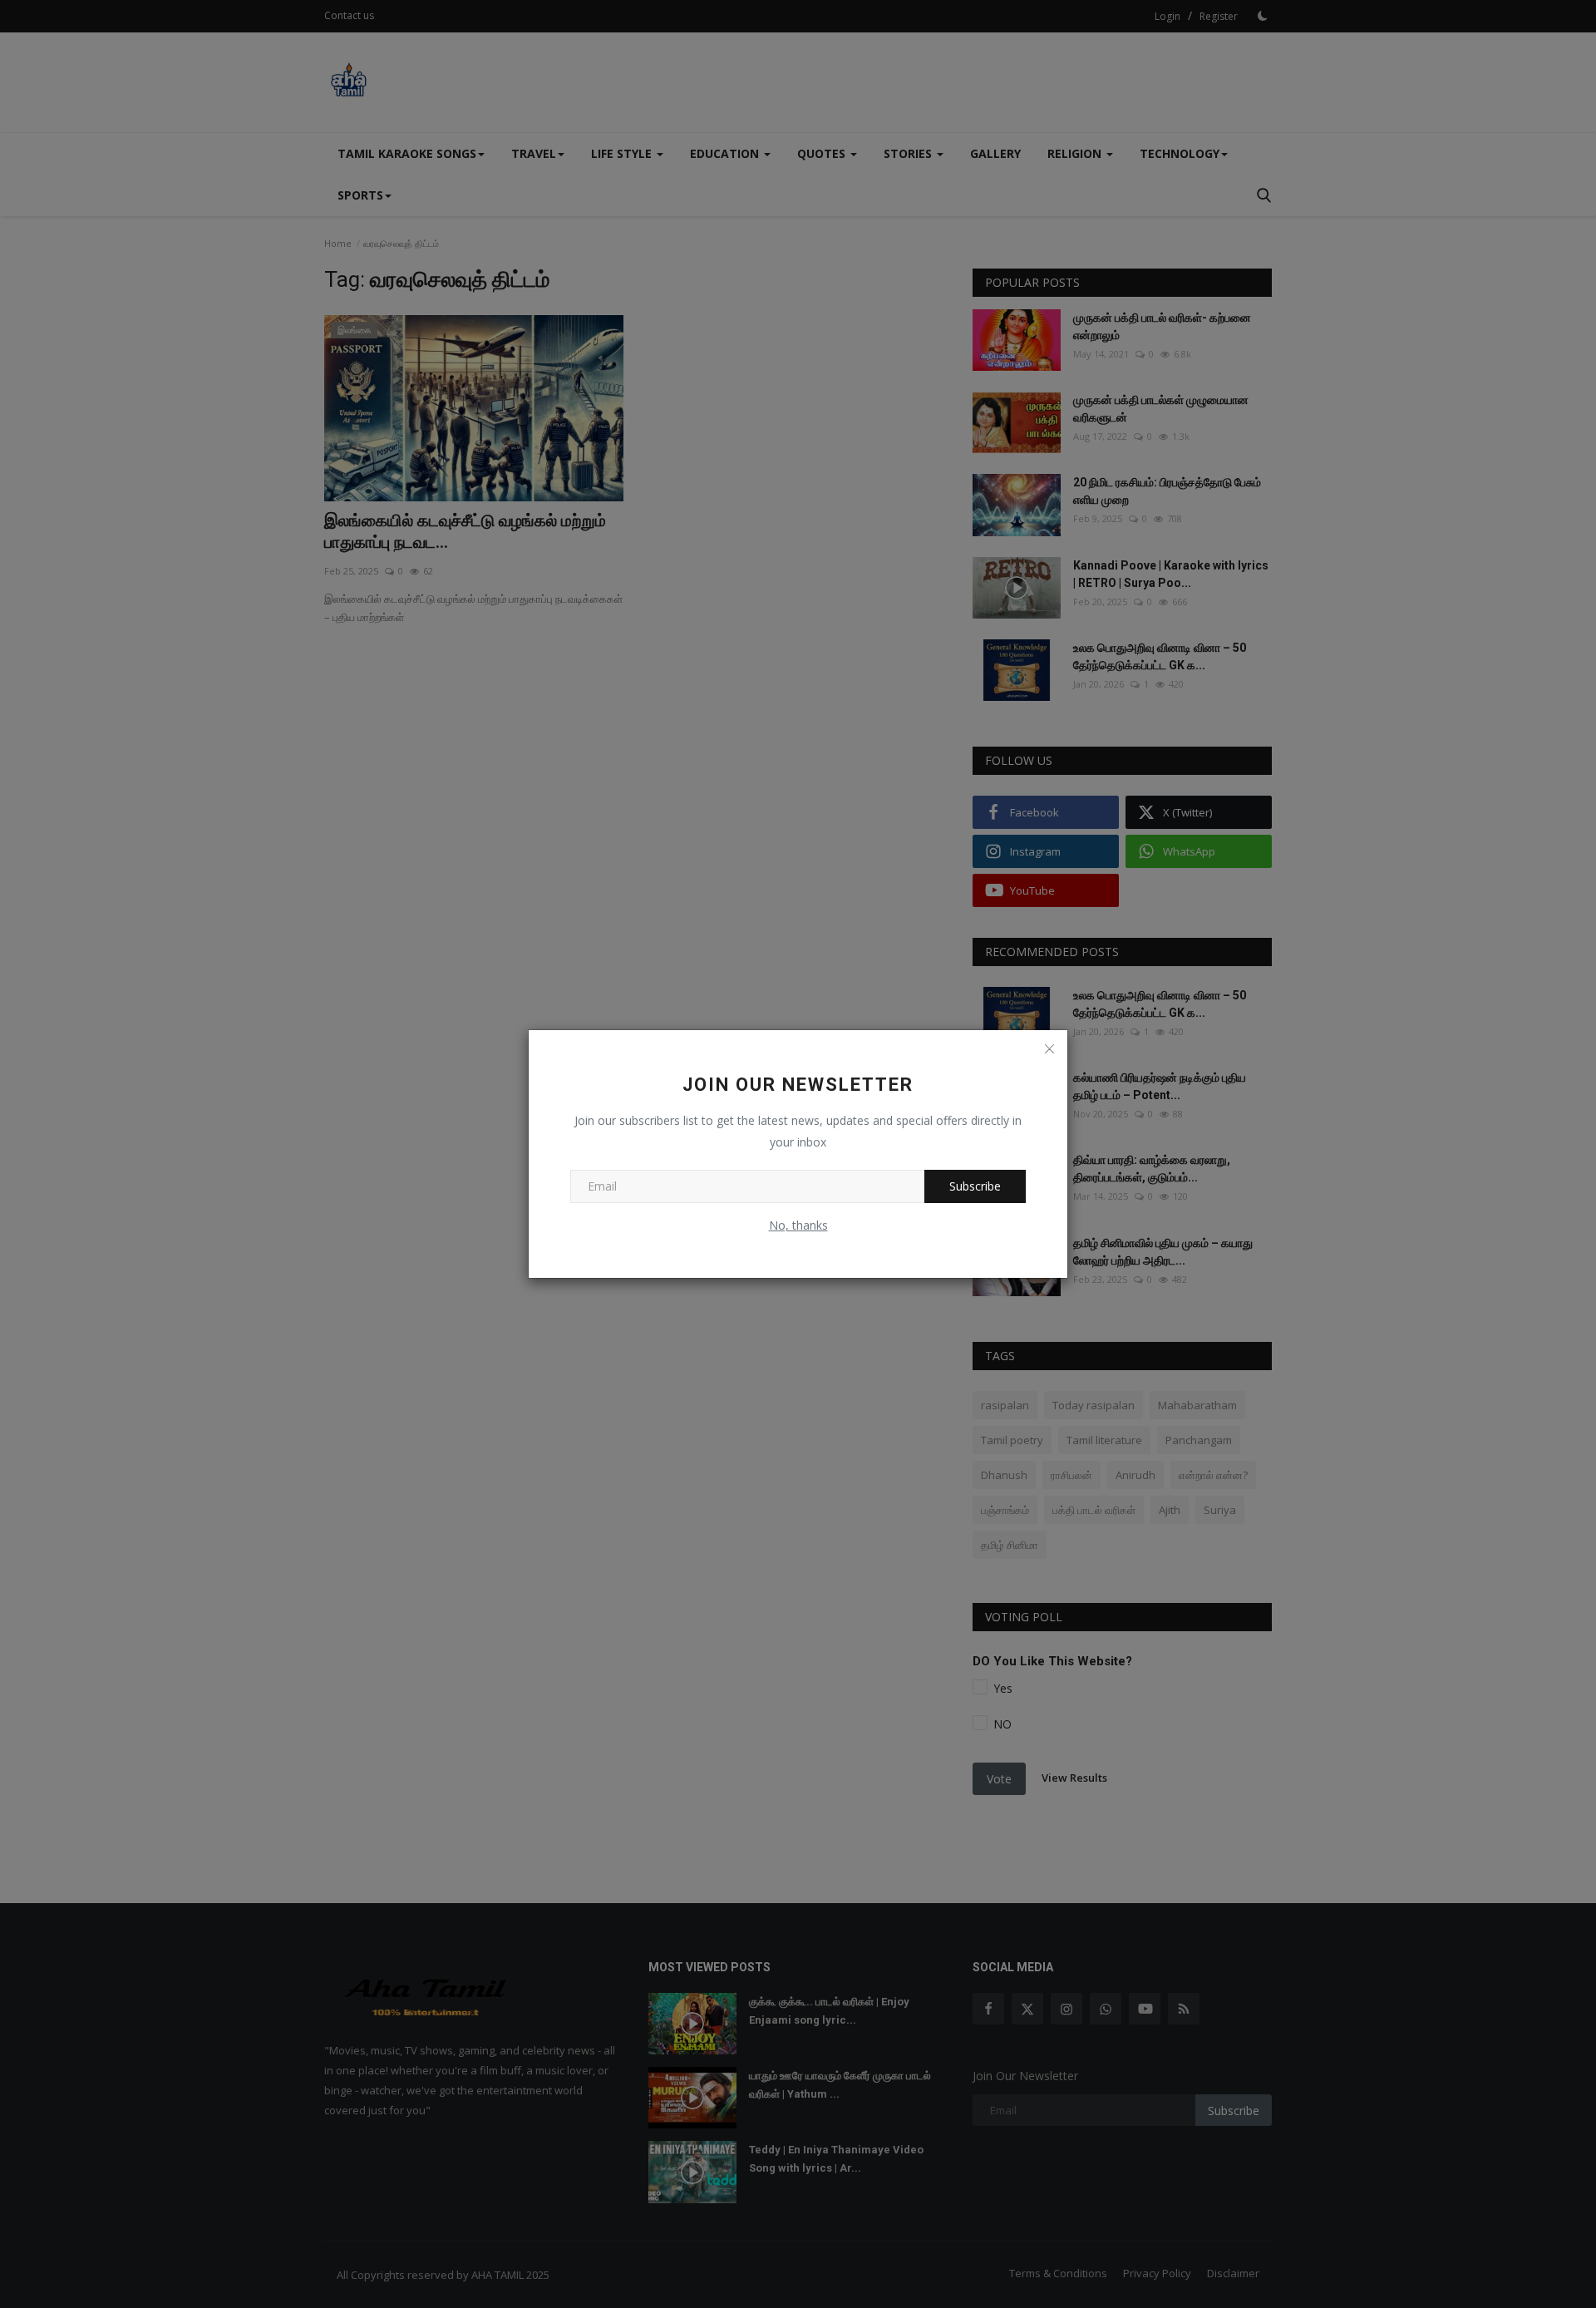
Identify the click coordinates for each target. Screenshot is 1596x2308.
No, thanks (798, 1225)
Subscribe (975, 1186)
